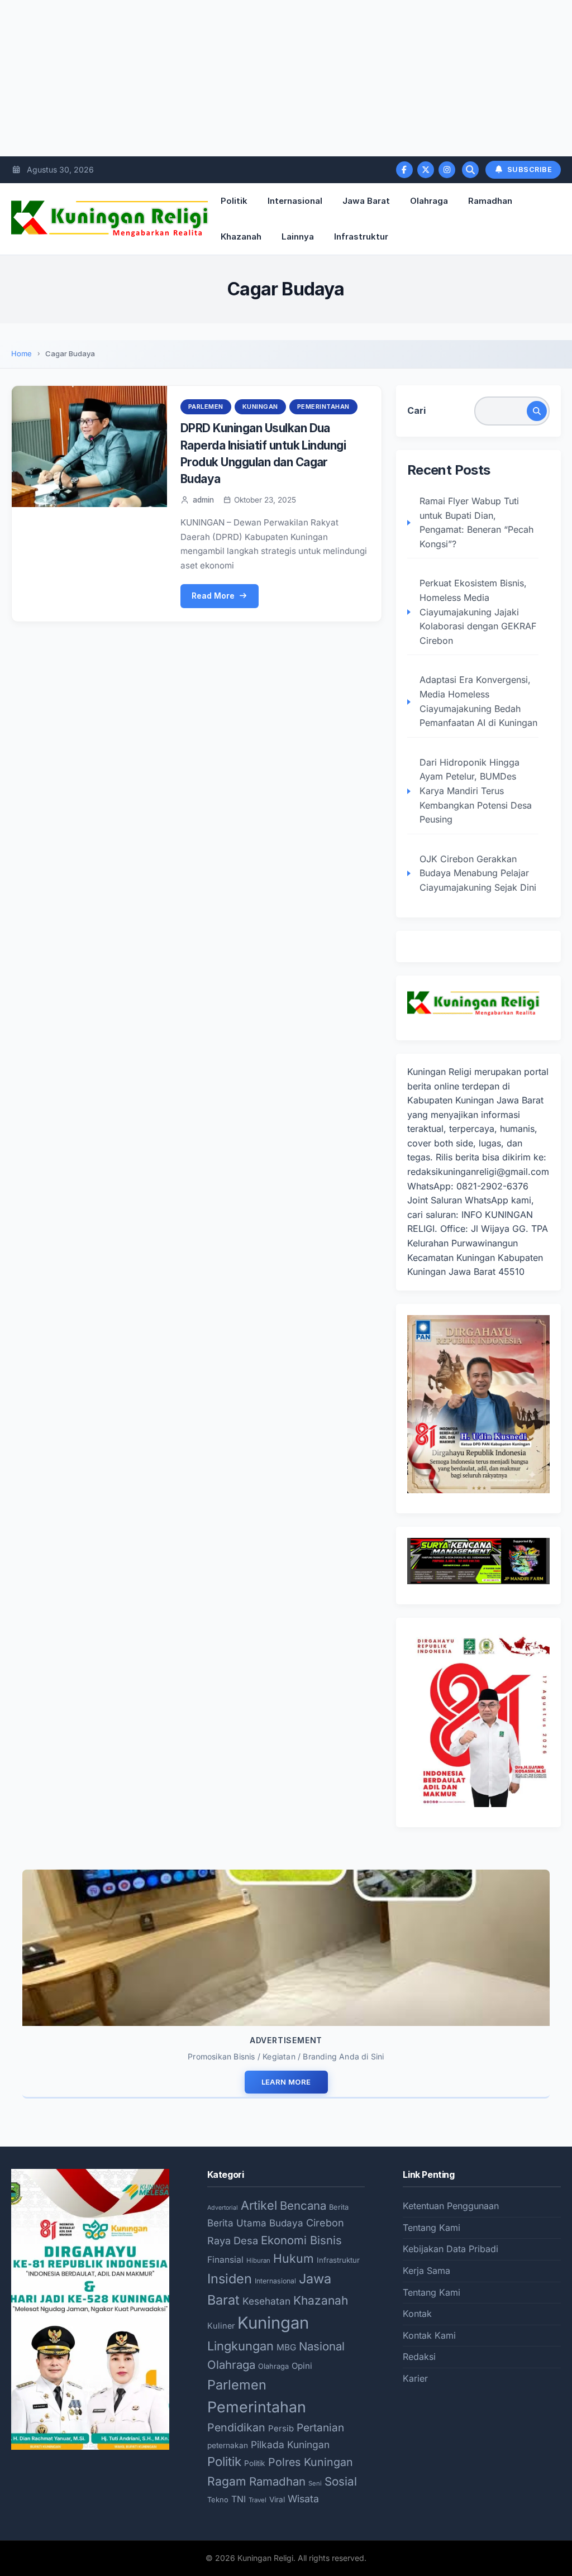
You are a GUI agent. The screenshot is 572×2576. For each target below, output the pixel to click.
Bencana (303, 2205)
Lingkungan (240, 2346)
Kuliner (221, 2326)
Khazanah (241, 236)
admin (203, 500)
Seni (315, 2483)
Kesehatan (266, 2301)
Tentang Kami (432, 2228)
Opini (302, 2366)
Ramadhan (490, 201)
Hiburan (258, 2260)
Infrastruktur (361, 236)
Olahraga (429, 201)
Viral (277, 2499)
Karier (415, 2378)
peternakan (228, 2445)
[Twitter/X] (426, 170)
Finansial (225, 2260)
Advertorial (223, 2208)
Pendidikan (236, 2427)
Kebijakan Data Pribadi (451, 2249)
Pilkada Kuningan (290, 2444)
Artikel (259, 2205)
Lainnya (298, 236)
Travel (258, 2500)
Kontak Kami (429, 2335)
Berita (339, 2207)
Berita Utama (237, 2223)
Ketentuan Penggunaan (451, 2206)
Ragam (227, 2481)
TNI (239, 2499)
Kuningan (260, 407)
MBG (286, 2347)
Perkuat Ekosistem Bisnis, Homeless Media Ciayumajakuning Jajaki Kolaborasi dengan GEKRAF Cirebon (478, 611)
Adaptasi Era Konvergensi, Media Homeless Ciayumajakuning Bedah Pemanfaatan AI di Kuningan (478, 701)
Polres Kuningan (311, 2462)
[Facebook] (404, 170)
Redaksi (419, 2357)
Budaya (286, 2223)
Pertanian (320, 2428)
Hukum (294, 2258)
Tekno (218, 2499)
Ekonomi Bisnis (301, 2240)
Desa (246, 2240)
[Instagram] (447, 170)
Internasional (295, 201)
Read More (213, 596)
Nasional (322, 2346)
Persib (281, 2429)
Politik (234, 201)
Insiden (230, 2279)
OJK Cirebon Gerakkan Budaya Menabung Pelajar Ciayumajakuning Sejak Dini (478, 873)
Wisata (303, 2499)
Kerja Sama (426, 2271)
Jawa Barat (366, 201)
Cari (416, 410)
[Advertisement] (286, 78)
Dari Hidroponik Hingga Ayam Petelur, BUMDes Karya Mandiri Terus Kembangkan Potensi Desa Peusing (476, 791)
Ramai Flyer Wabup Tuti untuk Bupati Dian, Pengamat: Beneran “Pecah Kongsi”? (476, 522)
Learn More (286, 2082)
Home (22, 353)
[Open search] (470, 170)
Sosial (341, 2481)
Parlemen (206, 407)
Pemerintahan (323, 407)
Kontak (417, 2314)
